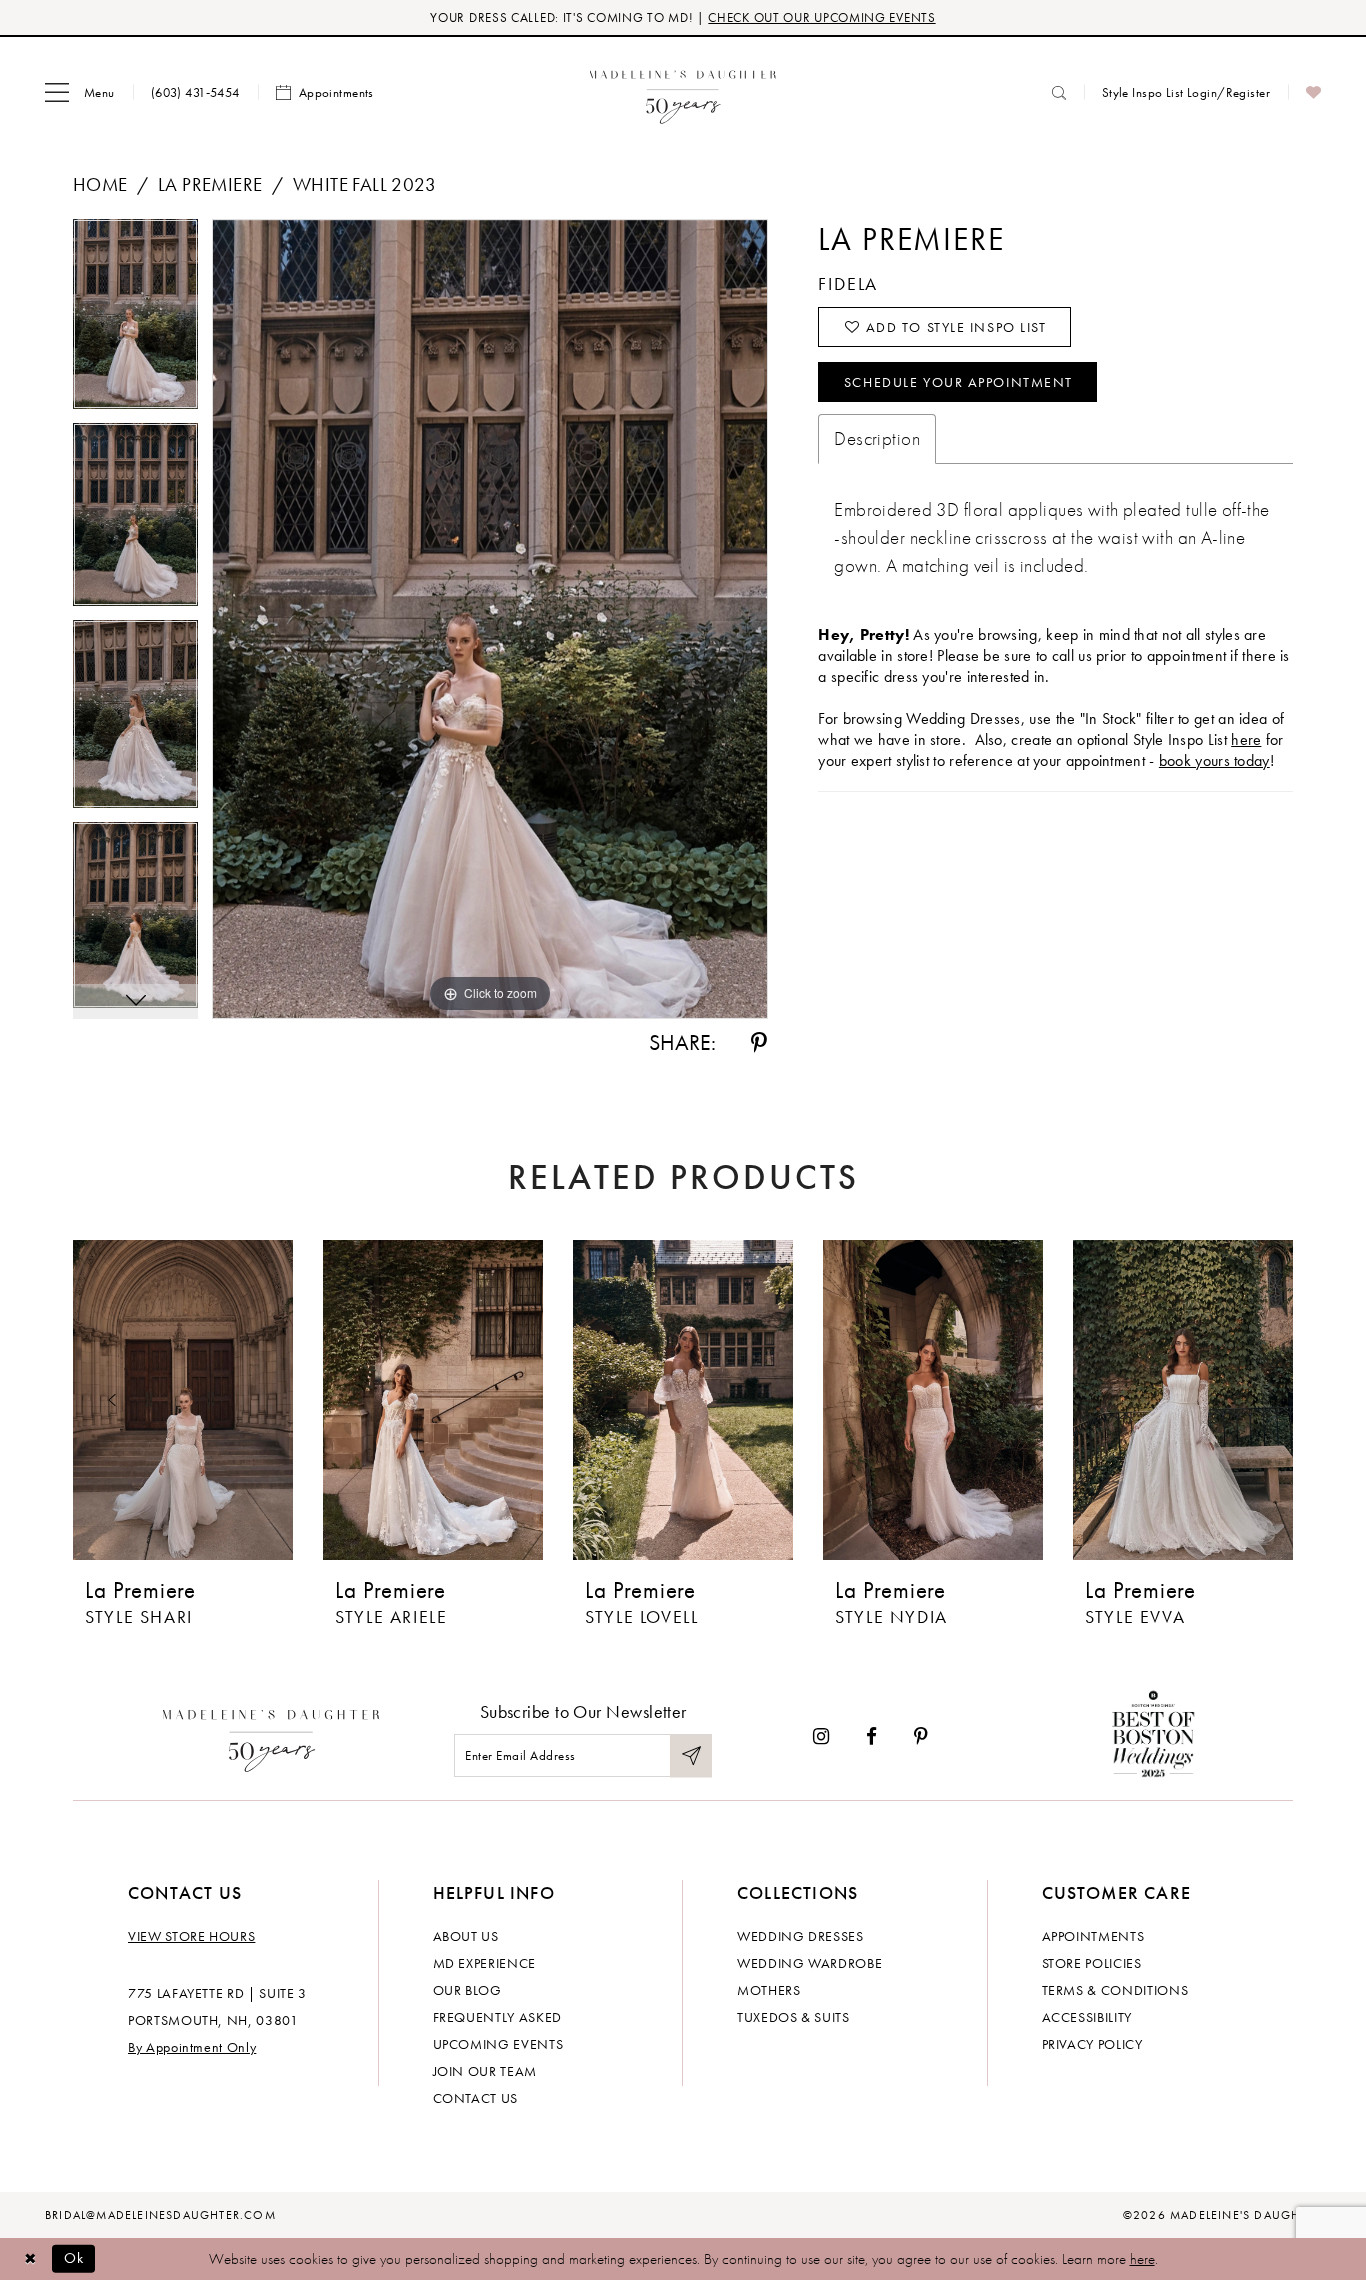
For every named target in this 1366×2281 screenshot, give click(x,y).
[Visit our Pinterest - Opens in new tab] (921, 1736)
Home (100, 184)
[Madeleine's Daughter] (271, 1736)
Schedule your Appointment (958, 382)
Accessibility (1087, 2017)
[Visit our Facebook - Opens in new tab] (871, 1736)
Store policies (1092, 1963)
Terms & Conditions (1115, 1990)
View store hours (191, 1936)
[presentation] (183, 1400)
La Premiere (210, 184)
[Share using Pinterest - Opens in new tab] (759, 1043)
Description (877, 438)
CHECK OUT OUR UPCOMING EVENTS (821, 17)
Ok (74, 2258)
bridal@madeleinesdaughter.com (160, 2215)
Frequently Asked (497, 2017)
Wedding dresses (800, 1936)
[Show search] (1059, 92)
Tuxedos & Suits (793, 2017)
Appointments (1093, 1936)
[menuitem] (80, 93)
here (1246, 739)
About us (466, 1936)
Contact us (476, 2098)
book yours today (1214, 760)
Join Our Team (485, 2071)
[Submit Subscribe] (691, 1755)
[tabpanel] (135, 321)
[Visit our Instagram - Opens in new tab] (821, 1736)
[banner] (683, 92)
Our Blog (467, 1990)
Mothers (769, 1990)
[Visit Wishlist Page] (1313, 93)
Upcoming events (498, 2044)
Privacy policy (1092, 2044)
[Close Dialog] (30, 2258)
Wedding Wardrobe (809, 1963)
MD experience (484, 1963)
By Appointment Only (192, 2047)
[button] (80, 93)
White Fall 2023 (364, 184)
